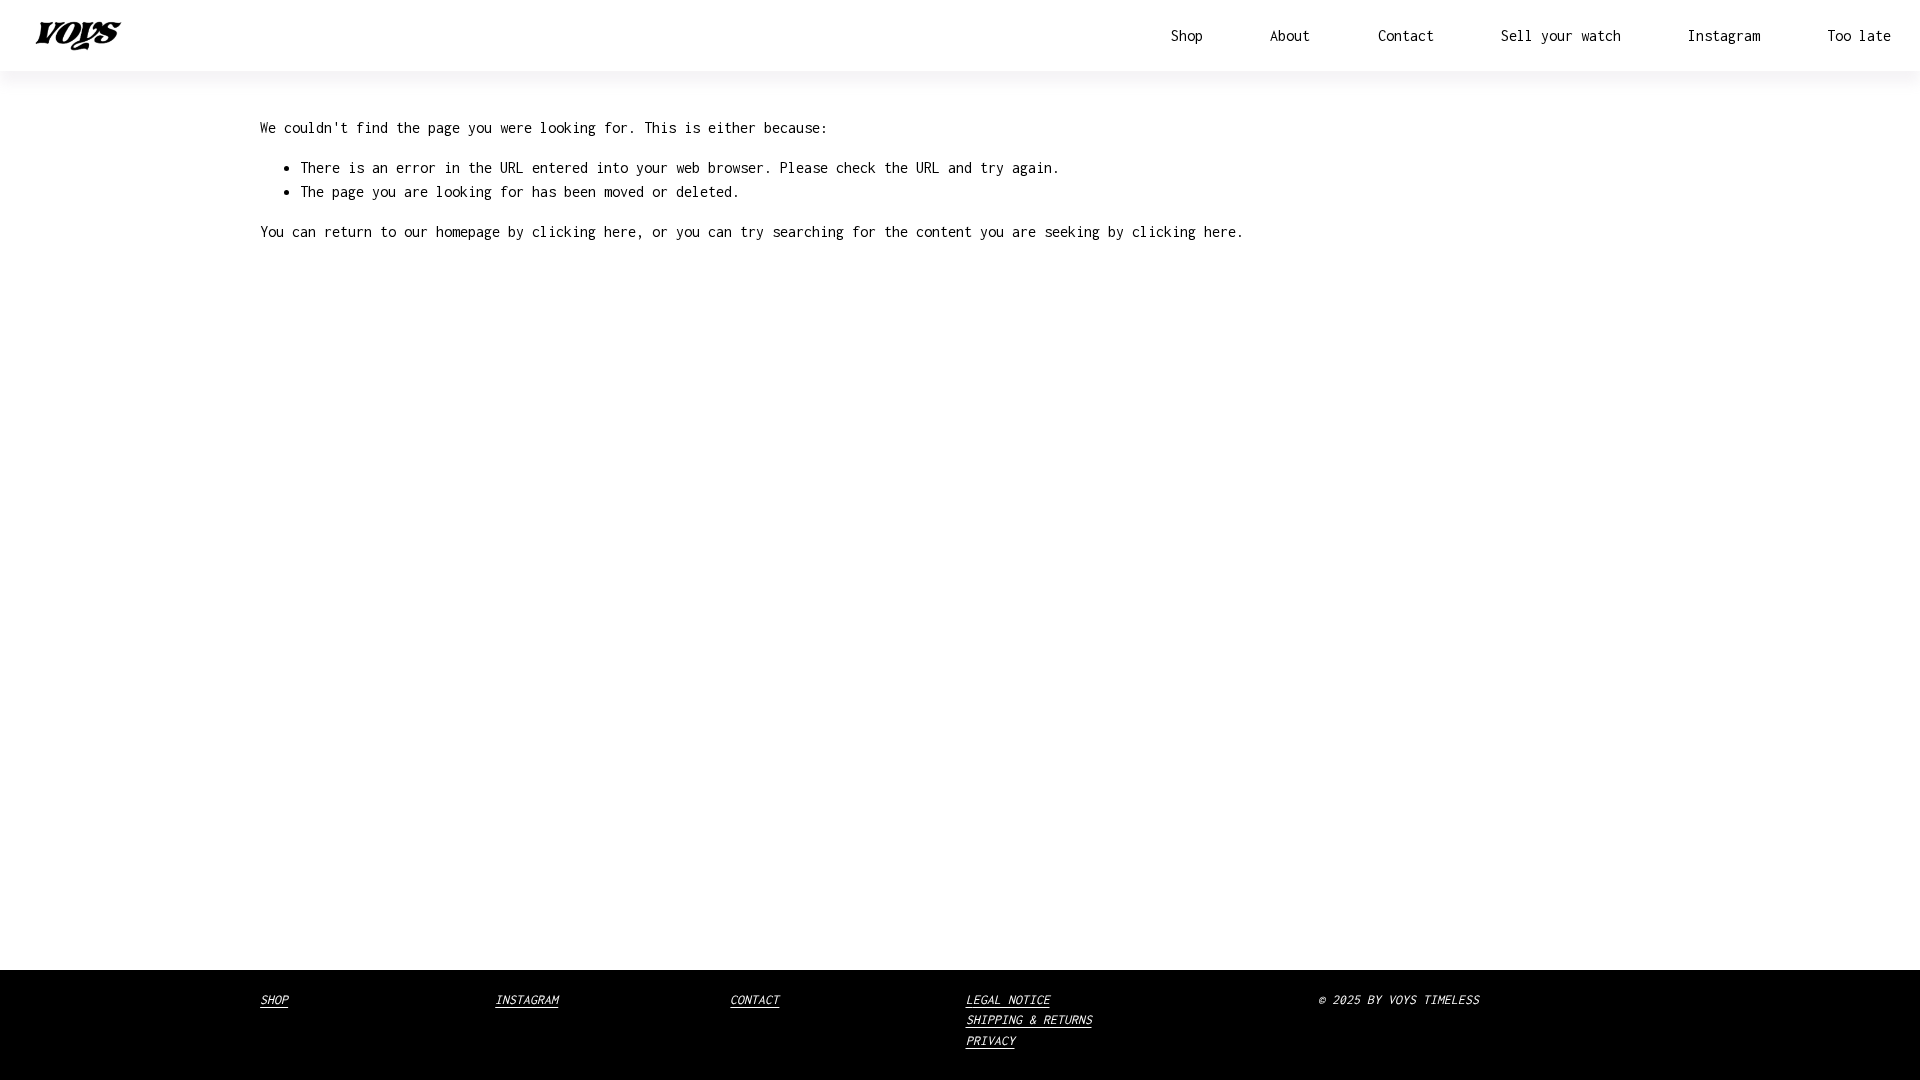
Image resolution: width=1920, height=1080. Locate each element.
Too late (1859, 35)
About (1290, 35)
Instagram (1724, 35)
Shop (1187, 35)
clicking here (584, 231)
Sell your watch (1561, 35)
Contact (1406, 35)
